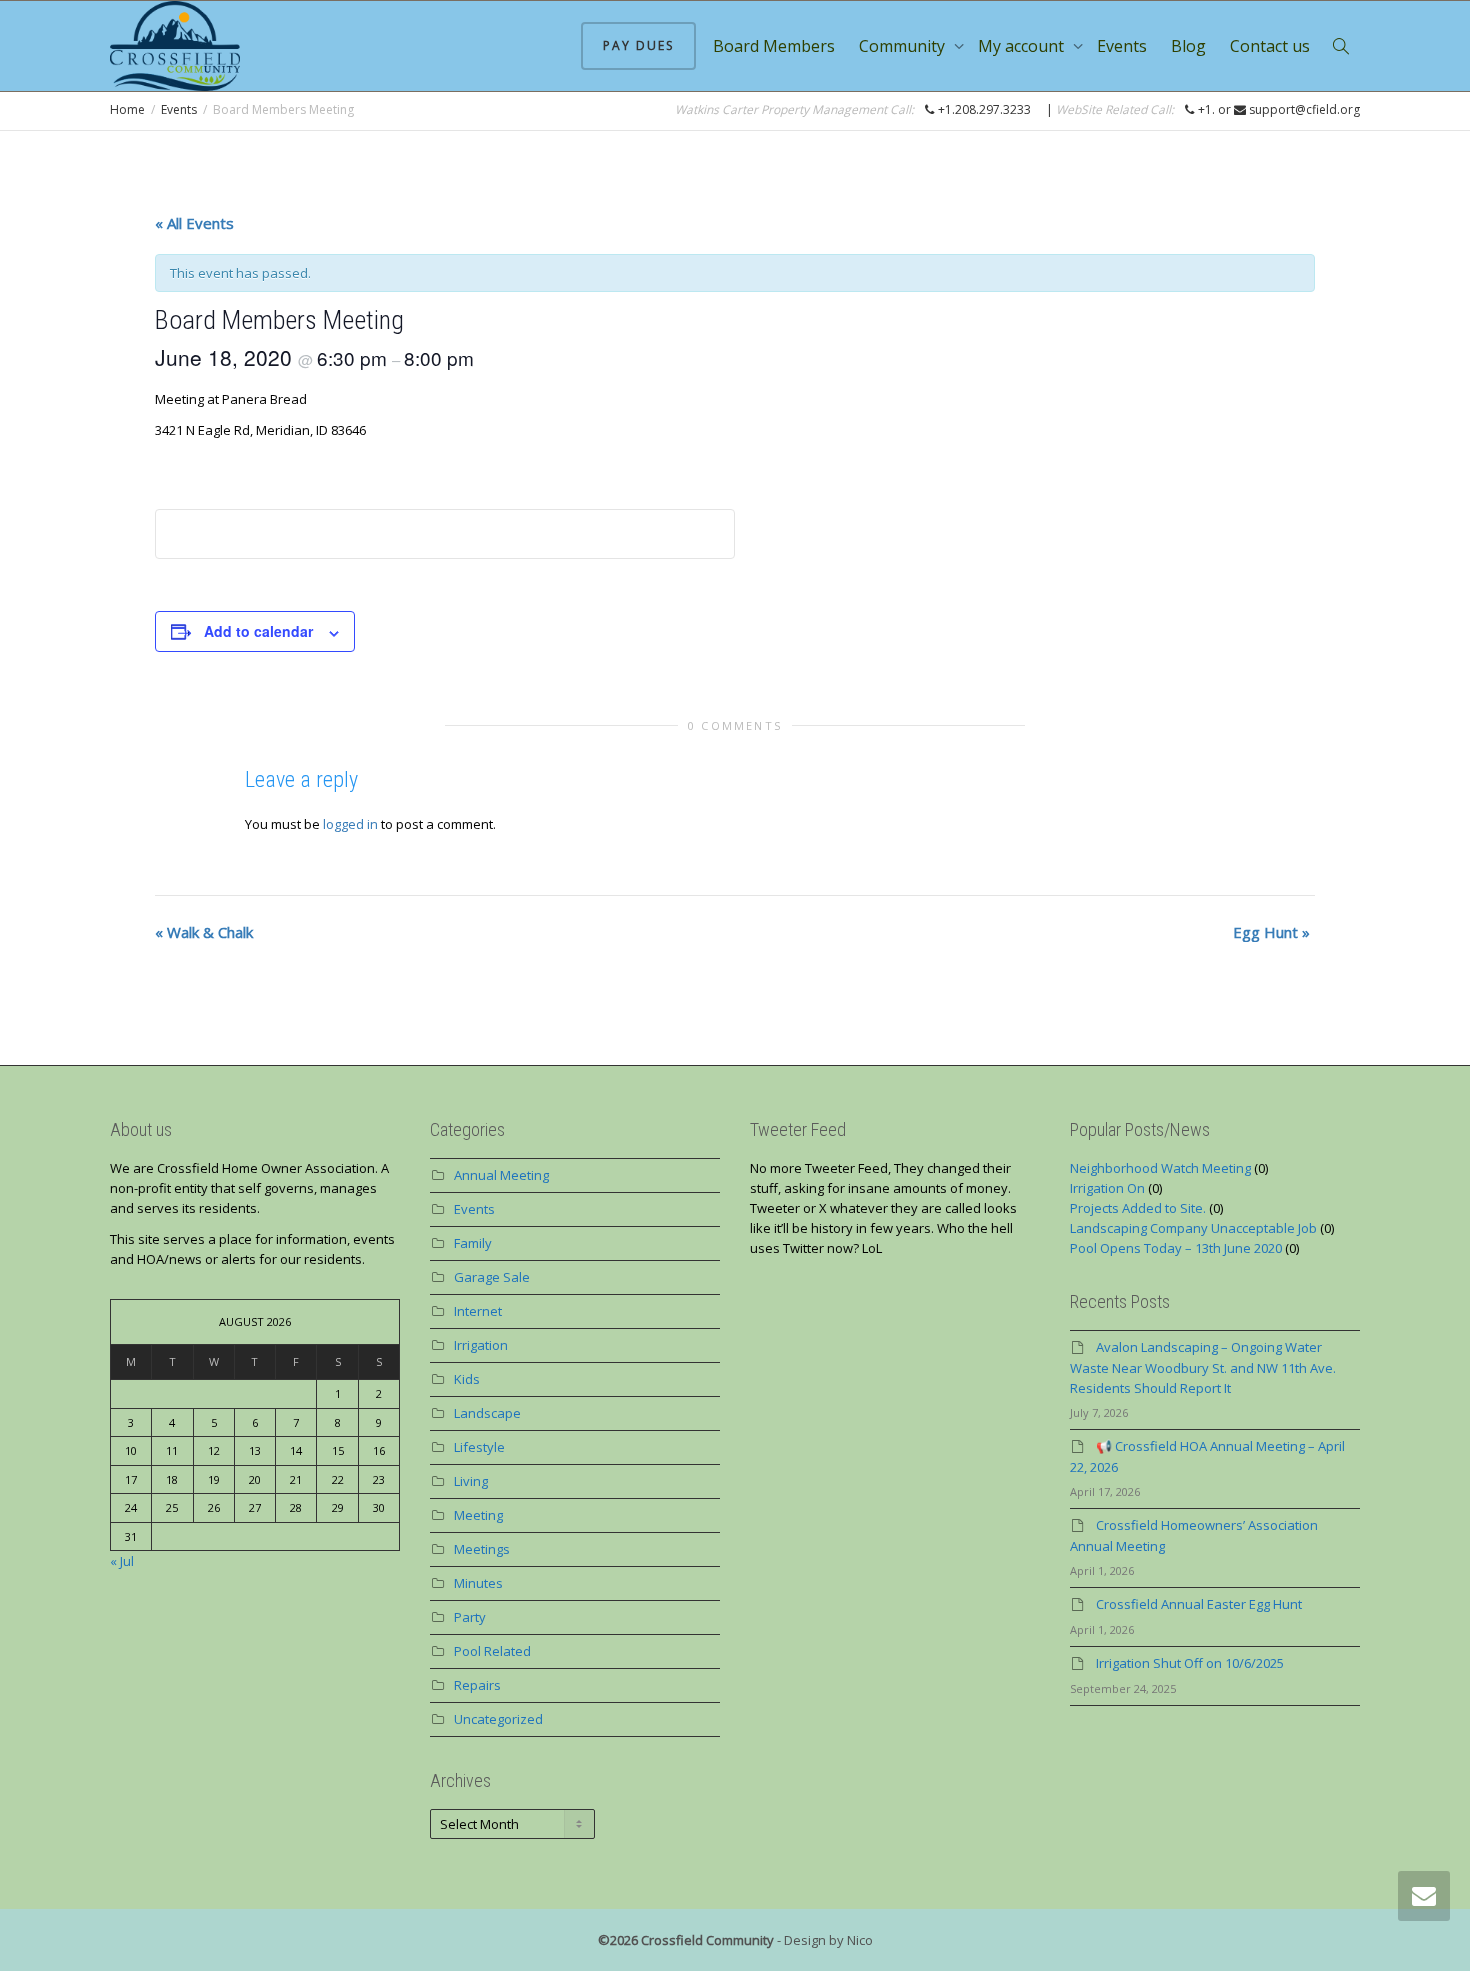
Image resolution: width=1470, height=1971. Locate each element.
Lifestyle (479, 1447)
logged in (350, 824)
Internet (478, 1311)
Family (473, 1243)
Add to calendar (258, 631)
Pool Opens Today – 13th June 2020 (1176, 1248)
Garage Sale (492, 1277)
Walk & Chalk (204, 932)
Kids (467, 1379)
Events (1122, 46)
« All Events (194, 223)
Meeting (478, 1515)
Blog (1188, 46)
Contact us (1270, 46)
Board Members (774, 46)
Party (470, 1617)
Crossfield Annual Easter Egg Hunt (1199, 1604)
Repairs (477, 1685)
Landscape (487, 1413)
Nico (860, 1940)
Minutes (478, 1583)
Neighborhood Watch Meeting (1160, 1168)
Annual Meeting (501, 1175)
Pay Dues (638, 45)
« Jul (122, 1561)
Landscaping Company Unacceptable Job (1193, 1228)
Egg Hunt (1271, 932)
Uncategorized (498, 1719)
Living (471, 1481)
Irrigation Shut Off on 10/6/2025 (1190, 1663)
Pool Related (492, 1651)
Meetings (482, 1549)
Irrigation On (1107, 1188)
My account (1023, 46)
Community (904, 46)
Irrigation (481, 1345)
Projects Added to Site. (1138, 1208)
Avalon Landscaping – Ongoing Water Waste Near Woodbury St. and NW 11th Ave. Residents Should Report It (1203, 1367)
